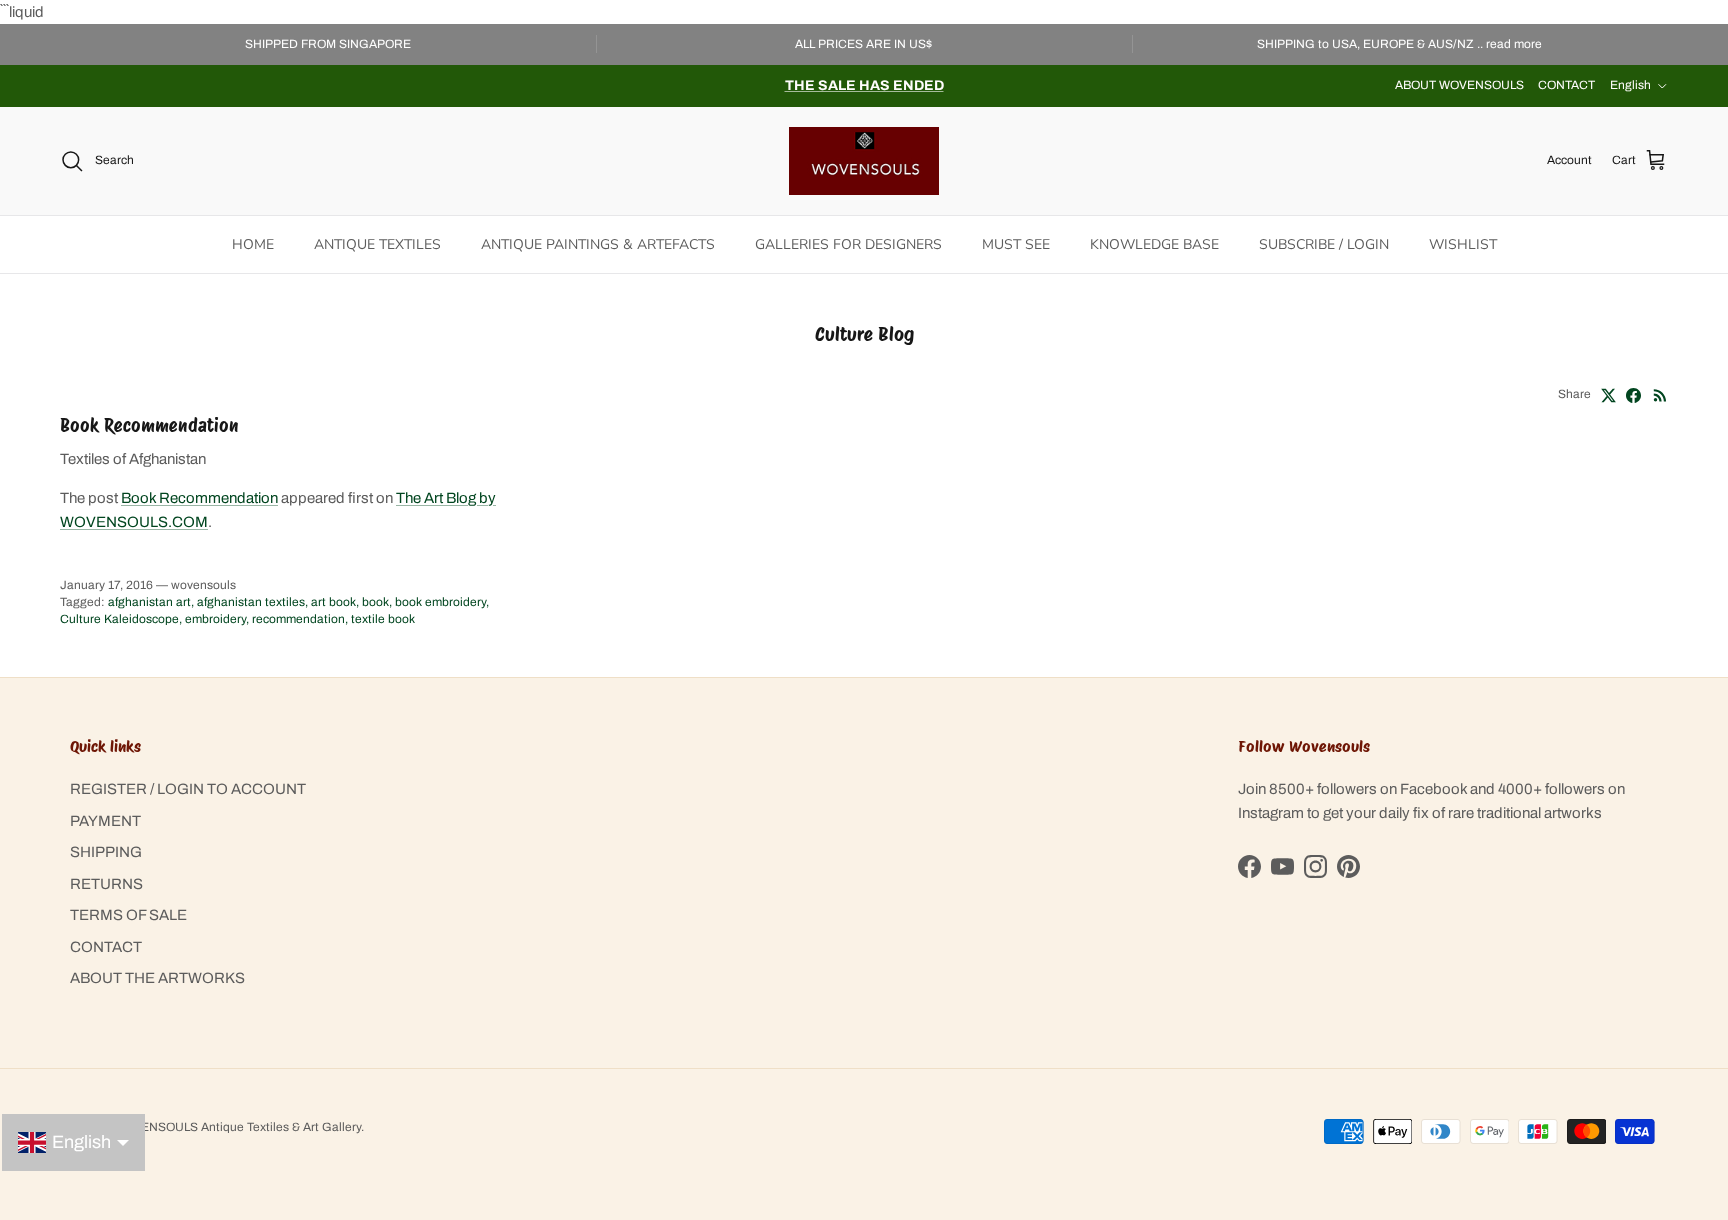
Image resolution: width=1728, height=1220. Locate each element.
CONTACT (1566, 85)
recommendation (298, 619)
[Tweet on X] (1608, 395)
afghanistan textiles (251, 602)
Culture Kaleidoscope (119, 619)
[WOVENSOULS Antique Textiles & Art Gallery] (864, 161)
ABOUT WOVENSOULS (1459, 85)
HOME (253, 244)
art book (333, 602)
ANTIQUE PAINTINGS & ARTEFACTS (598, 244)
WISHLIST (1463, 244)
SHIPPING (106, 852)
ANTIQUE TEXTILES (377, 244)
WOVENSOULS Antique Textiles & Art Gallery (237, 1127)
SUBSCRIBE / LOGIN (1324, 244)
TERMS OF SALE (128, 915)
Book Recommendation (149, 425)
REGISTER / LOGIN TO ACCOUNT (188, 789)
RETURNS (106, 884)
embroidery (215, 619)
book (375, 602)
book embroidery (440, 602)
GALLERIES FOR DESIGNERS (848, 244)
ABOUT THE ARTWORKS (157, 978)
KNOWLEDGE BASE (1154, 244)
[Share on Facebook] (1633, 395)
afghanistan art (149, 602)
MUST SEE (1016, 244)
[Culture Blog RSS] (1660, 395)
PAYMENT (105, 821)
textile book (383, 619)
